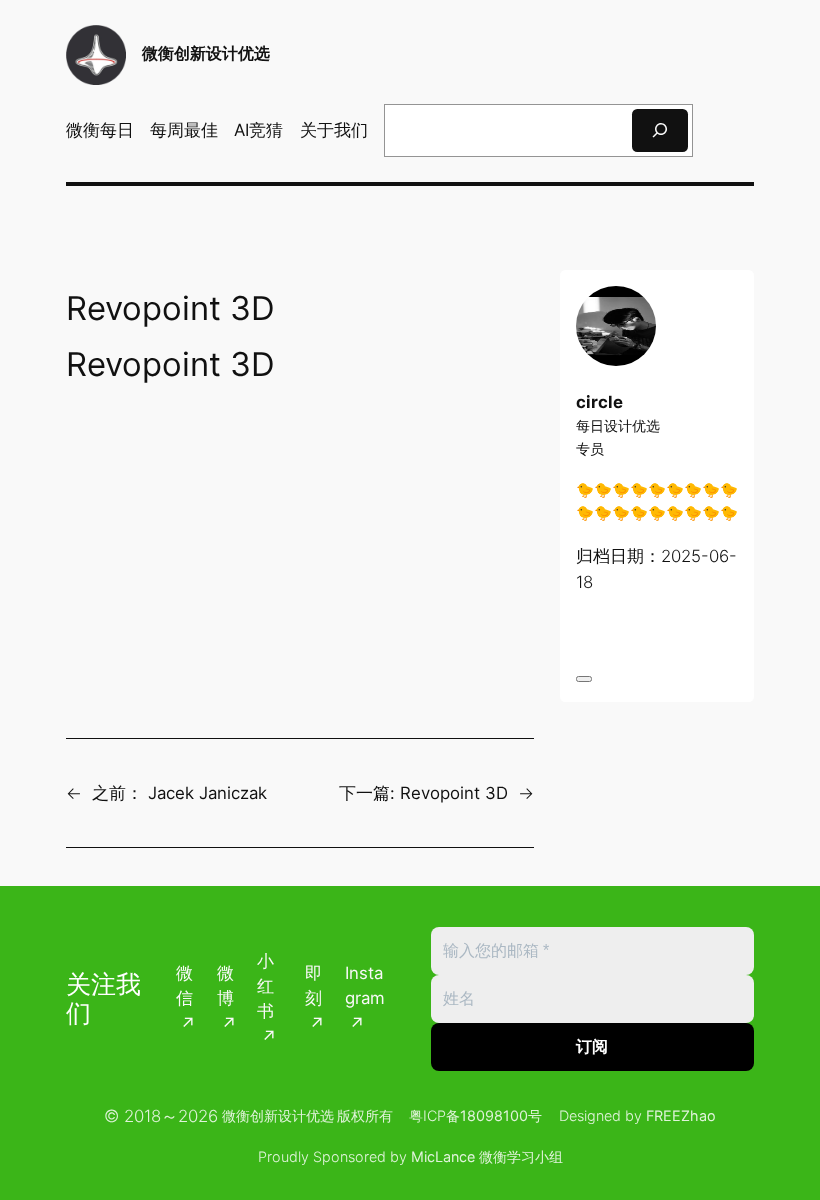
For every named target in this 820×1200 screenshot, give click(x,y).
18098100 (494, 1115)
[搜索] (660, 130)
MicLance (443, 1156)
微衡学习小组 (521, 1156)
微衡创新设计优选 (206, 53)
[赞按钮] (584, 679)
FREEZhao (681, 1115)
